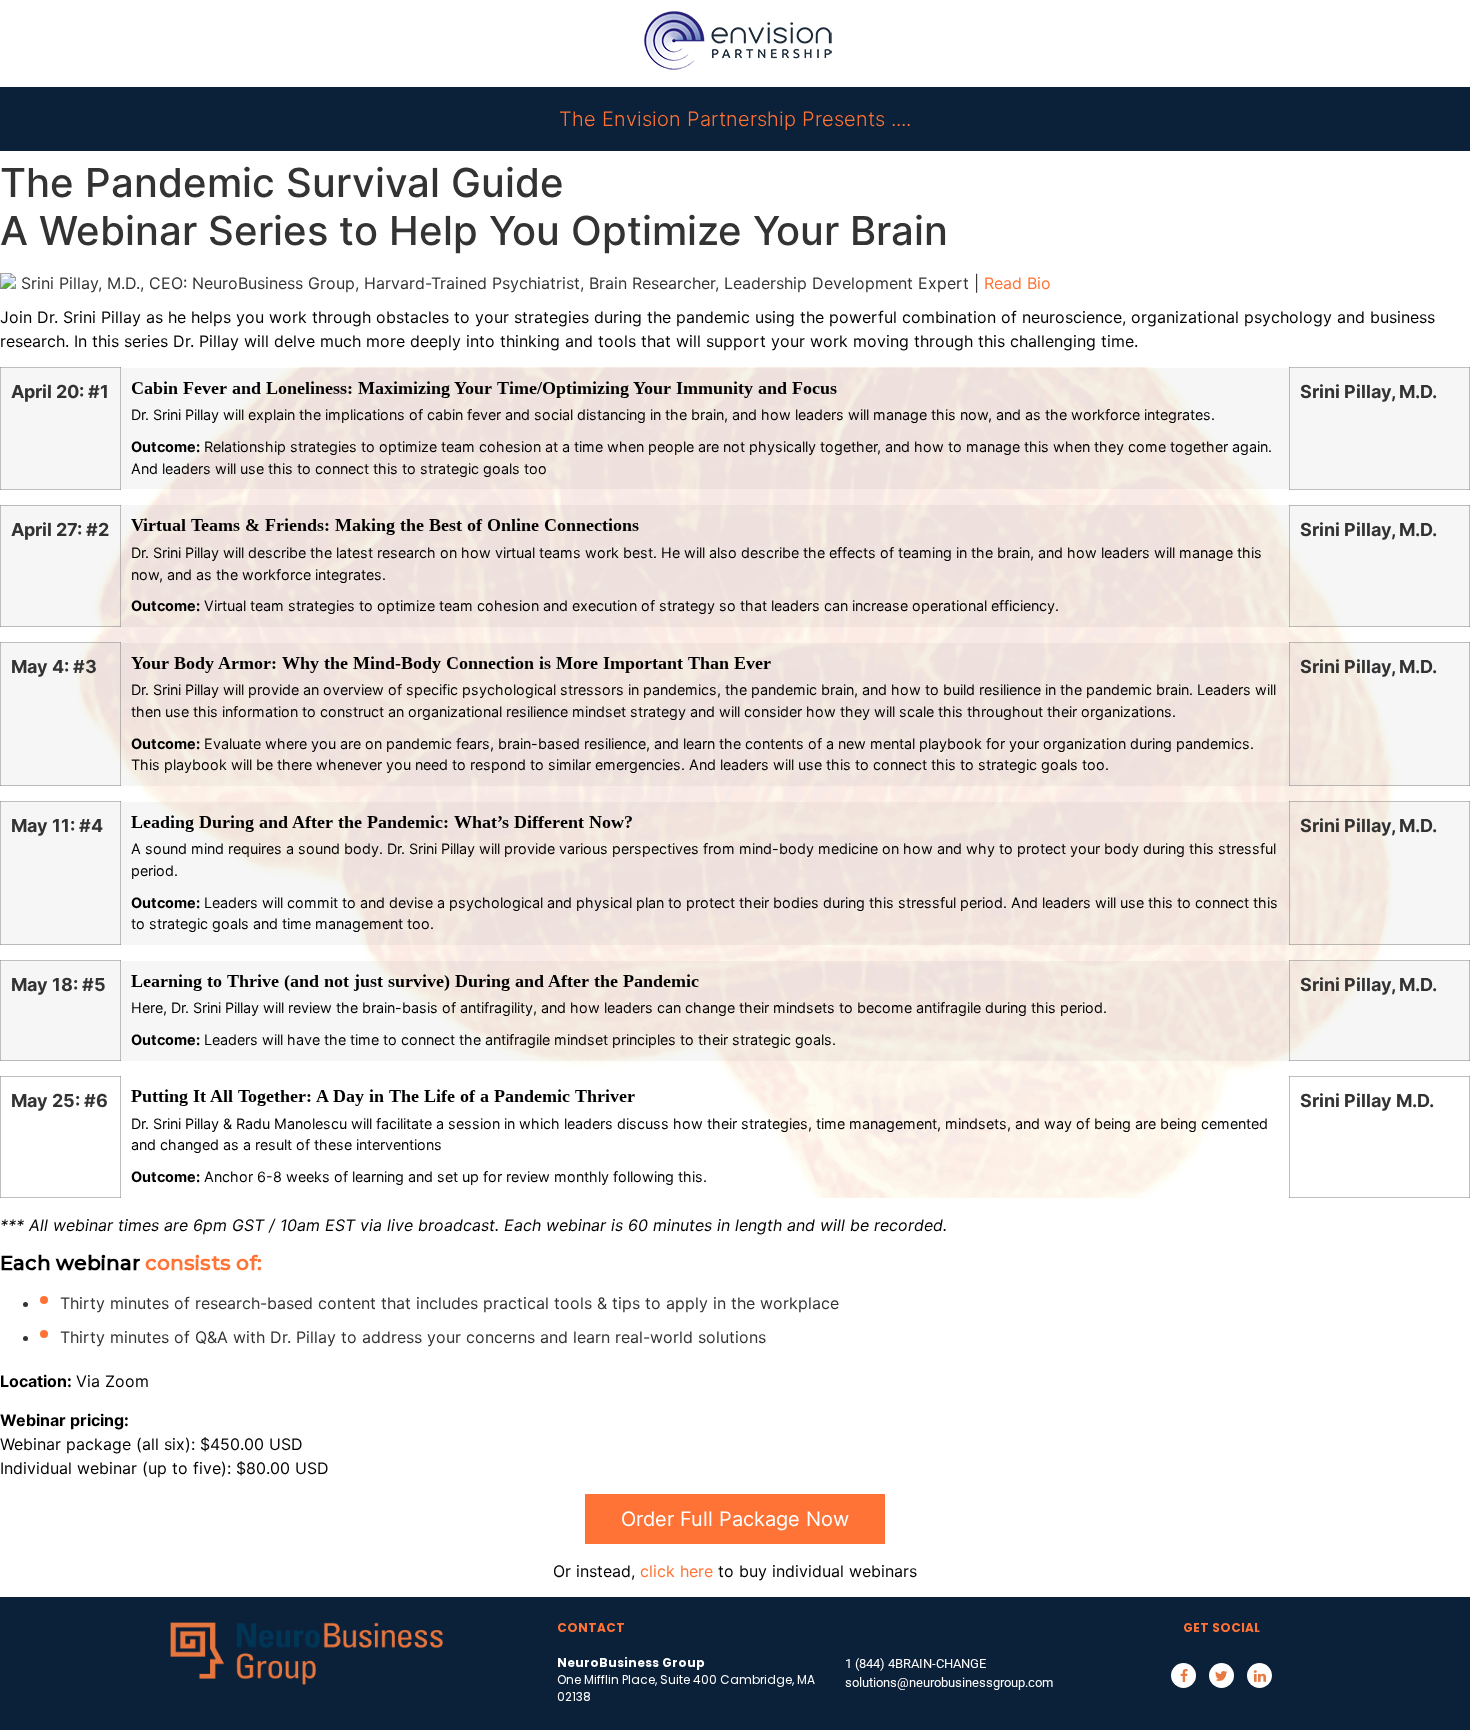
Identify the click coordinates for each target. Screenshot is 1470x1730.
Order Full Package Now (735, 1519)
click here (676, 1571)
